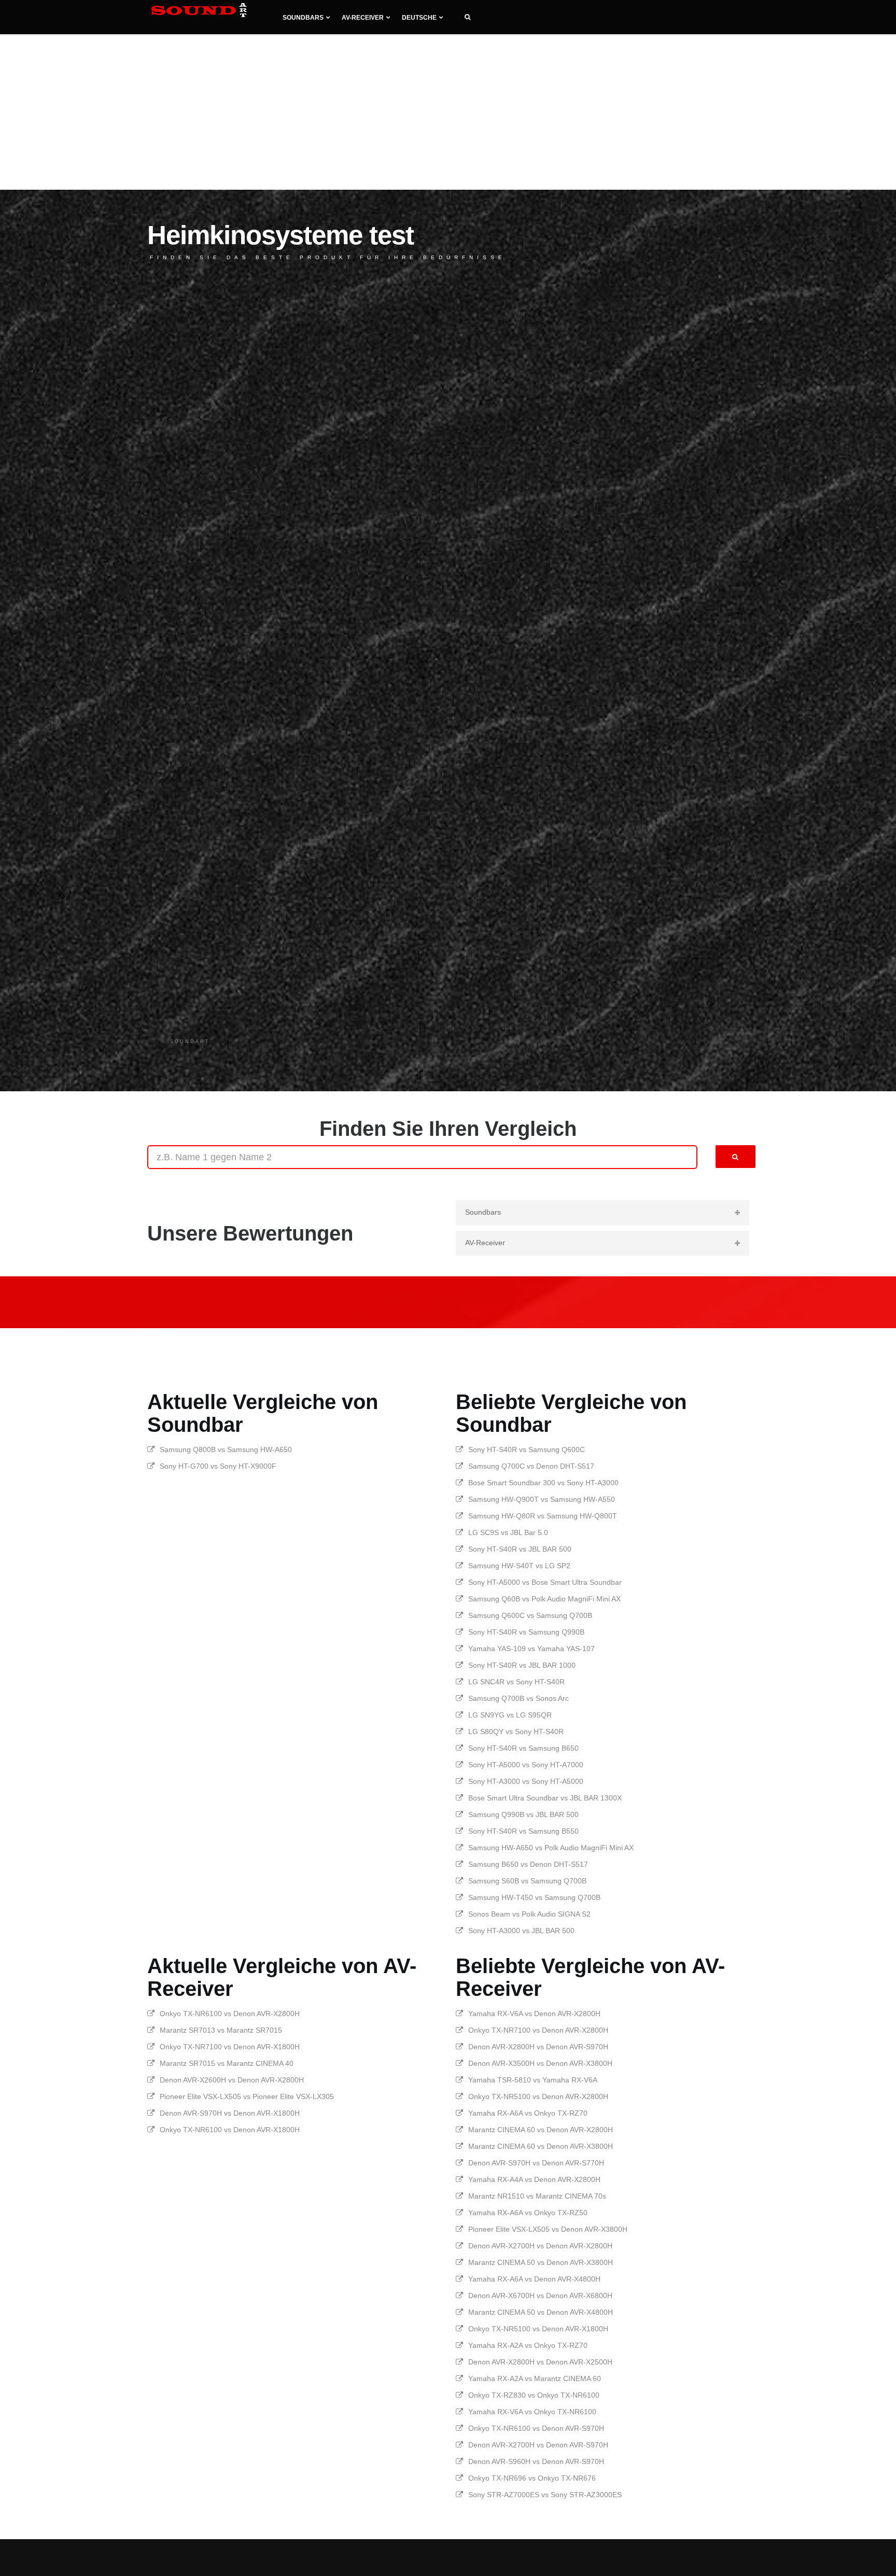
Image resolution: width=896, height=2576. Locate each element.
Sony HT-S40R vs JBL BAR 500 (520, 1549)
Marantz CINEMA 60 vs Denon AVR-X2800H (541, 2130)
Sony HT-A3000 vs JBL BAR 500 (521, 1931)
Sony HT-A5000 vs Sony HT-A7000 (526, 1765)
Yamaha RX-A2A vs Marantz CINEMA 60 (535, 2378)
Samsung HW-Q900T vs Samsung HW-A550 (542, 1499)
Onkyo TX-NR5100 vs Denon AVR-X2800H (538, 2096)
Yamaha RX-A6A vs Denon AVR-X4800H (534, 2279)
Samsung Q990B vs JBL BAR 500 (523, 1814)
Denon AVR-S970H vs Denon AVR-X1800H (230, 2113)
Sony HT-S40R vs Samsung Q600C (527, 1449)
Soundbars (303, 18)
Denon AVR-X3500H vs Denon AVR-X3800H (540, 2063)
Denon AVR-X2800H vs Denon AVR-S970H (538, 2047)
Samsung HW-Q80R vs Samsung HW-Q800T (543, 1516)
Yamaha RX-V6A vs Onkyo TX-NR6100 (532, 2412)
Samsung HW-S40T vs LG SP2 (519, 1566)
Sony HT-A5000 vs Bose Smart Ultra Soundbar (545, 1582)
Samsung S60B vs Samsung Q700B (527, 1881)
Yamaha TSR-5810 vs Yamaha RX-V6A (533, 2080)
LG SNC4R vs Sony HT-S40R (516, 1682)
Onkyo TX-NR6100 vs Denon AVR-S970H (536, 2428)
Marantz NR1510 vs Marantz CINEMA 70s (537, 2196)
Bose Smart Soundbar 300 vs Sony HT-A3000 (543, 1483)
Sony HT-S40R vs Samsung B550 (523, 1831)
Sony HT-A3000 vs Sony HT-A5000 (526, 1781)
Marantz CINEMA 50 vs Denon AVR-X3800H (541, 2262)
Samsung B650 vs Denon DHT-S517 (528, 1864)
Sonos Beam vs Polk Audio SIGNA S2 (529, 1914)
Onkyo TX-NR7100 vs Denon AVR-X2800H (538, 2030)
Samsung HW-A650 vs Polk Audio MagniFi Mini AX (551, 1848)
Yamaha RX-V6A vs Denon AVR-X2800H (534, 2014)
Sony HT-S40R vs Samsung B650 (523, 1748)
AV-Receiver (363, 18)
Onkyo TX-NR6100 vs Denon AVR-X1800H (230, 2130)
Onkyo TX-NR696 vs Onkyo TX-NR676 (532, 2478)
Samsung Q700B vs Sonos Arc (519, 1698)
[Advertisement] (448, 112)
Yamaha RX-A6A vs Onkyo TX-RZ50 (528, 2213)
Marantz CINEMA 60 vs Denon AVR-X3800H (541, 2146)
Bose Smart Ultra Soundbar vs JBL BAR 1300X (545, 1798)
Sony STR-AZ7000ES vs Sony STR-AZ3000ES (545, 2495)
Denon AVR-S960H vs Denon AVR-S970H (536, 2461)
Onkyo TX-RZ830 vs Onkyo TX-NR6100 (534, 2395)
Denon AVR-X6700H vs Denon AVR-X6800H (540, 2296)
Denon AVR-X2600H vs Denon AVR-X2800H (232, 2080)
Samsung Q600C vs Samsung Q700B (530, 1615)
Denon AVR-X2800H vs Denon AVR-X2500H (540, 2362)
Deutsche (419, 18)
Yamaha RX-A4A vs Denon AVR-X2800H (534, 2179)
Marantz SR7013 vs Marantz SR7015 (221, 2030)
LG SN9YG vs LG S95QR (510, 1715)
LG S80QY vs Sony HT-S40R (516, 1732)
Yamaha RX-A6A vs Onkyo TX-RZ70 (528, 2113)
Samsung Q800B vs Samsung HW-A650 (226, 1449)
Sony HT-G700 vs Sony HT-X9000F (218, 1466)
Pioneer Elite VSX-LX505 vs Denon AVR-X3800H (548, 2229)
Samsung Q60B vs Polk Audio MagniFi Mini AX (544, 1599)
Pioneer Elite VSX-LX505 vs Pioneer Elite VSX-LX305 (247, 2096)
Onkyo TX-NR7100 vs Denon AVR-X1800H (230, 2047)
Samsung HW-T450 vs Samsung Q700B (534, 1897)
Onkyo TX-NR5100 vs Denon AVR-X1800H (538, 2329)
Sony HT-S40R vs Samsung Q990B (526, 1632)
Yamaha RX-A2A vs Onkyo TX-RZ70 (528, 2345)
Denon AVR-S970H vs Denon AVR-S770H (536, 2163)
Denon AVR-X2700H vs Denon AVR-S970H (538, 2445)
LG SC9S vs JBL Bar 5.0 (508, 1532)
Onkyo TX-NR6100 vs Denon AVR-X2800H (230, 2014)
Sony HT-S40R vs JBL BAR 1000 (522, 1665)
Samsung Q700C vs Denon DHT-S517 (531, 1466)
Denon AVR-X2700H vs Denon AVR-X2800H (540, 2246)
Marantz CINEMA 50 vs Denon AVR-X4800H (541, 2312)
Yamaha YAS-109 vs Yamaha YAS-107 (531, 1649)
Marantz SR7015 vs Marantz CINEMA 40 (227, 2063)
